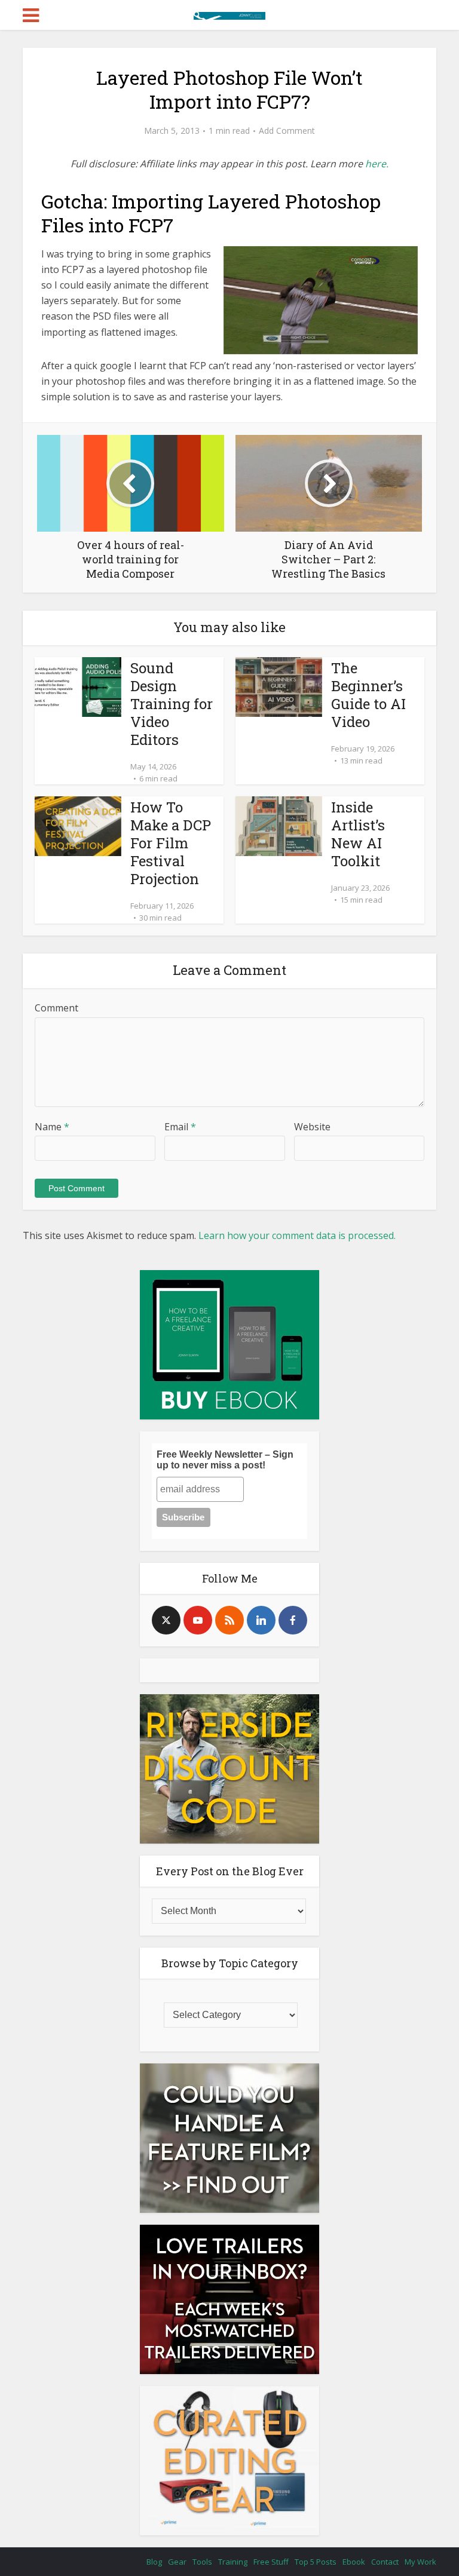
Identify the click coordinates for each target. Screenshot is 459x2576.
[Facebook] (293, 1620)
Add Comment (287, 131)
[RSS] (229, 1620)
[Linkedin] (261, 1620)
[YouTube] (198, 1620)
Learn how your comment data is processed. (297, 1235)
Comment (56, 1008)
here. (377, 164)
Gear (177, 2562)
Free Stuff (271, 2562)
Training (233, 2562)
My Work (420, 2562)
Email (180, 1127)
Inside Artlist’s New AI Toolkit (358, 834)
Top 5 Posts (316, 2562)
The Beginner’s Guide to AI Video (368, 695)
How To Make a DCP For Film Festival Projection (171, 843)
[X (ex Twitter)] (166, 1620)
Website (312, 1127)
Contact (385, 2562)
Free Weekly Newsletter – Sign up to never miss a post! (225, 1460)
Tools (202, 2562)
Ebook (354, 2562)
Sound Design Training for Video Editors (172, 704)
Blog (154, 2562)
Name (52, 1127)
